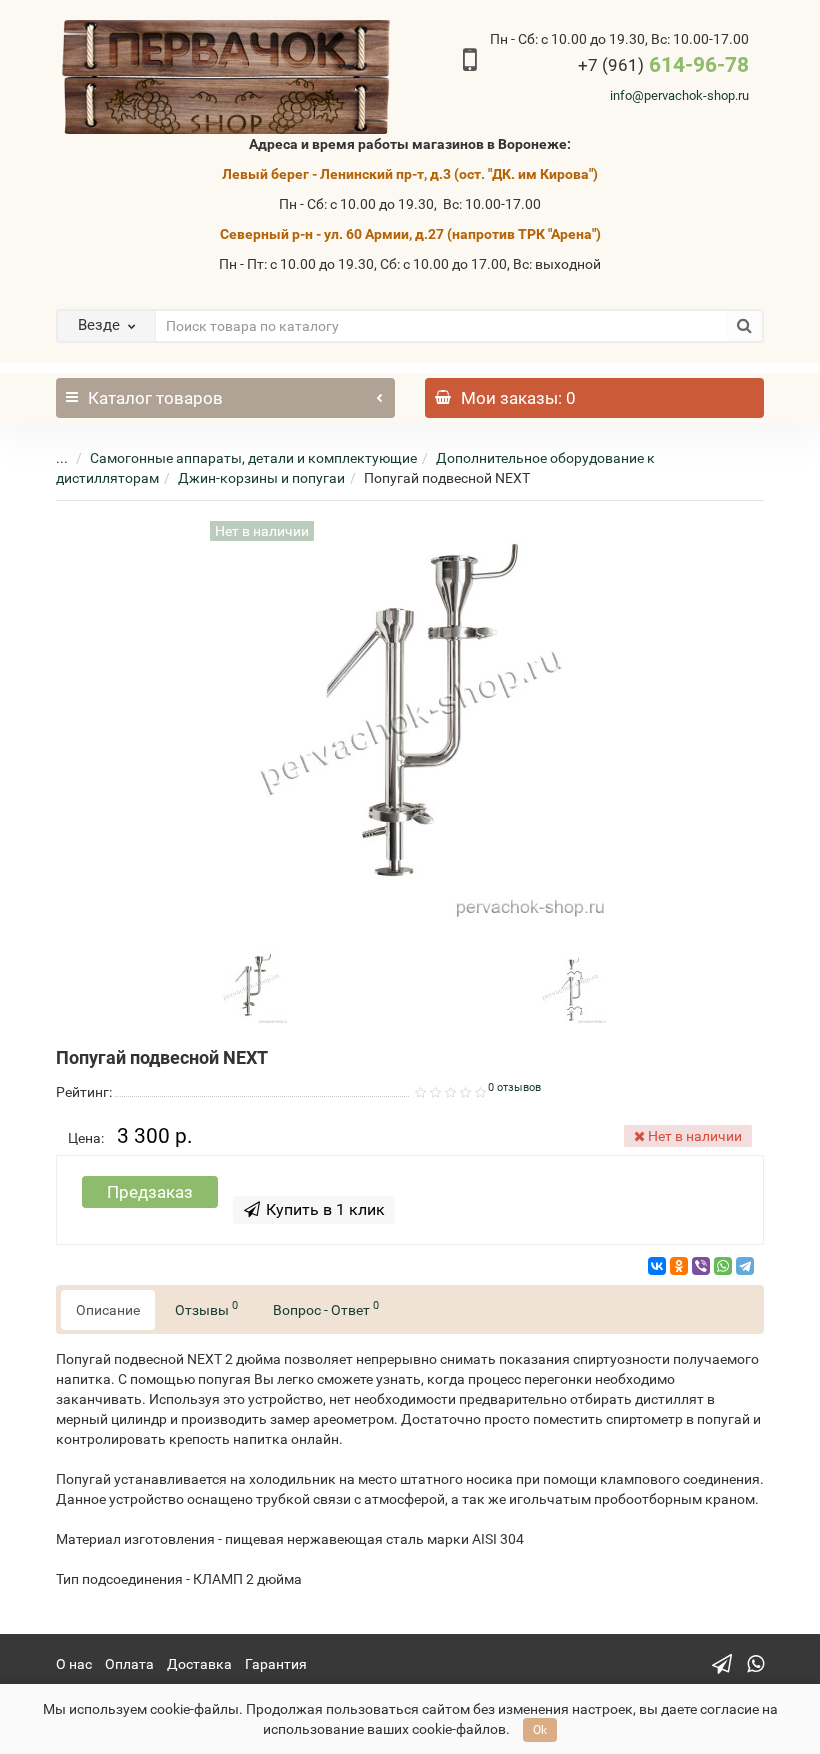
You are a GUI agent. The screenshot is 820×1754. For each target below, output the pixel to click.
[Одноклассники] (679, 1266)
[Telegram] (745, 1266)
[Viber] (701, 1266)
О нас (74, 1664)
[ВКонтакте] (657, 1266)
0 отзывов (514, 1087)
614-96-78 (663, 65)
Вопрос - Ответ (326, 1308)
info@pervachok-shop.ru (679, 95)
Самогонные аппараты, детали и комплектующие (253, 458)
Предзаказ (150, 1192)
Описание (108, 1310)
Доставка (199, 1664)
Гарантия (276, 1664)
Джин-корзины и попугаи (261, 478)
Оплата (129, 1664)
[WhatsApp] (723, 1266)
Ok (540, 1730)
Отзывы (206, 1308)
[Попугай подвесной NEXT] (251, 986)
